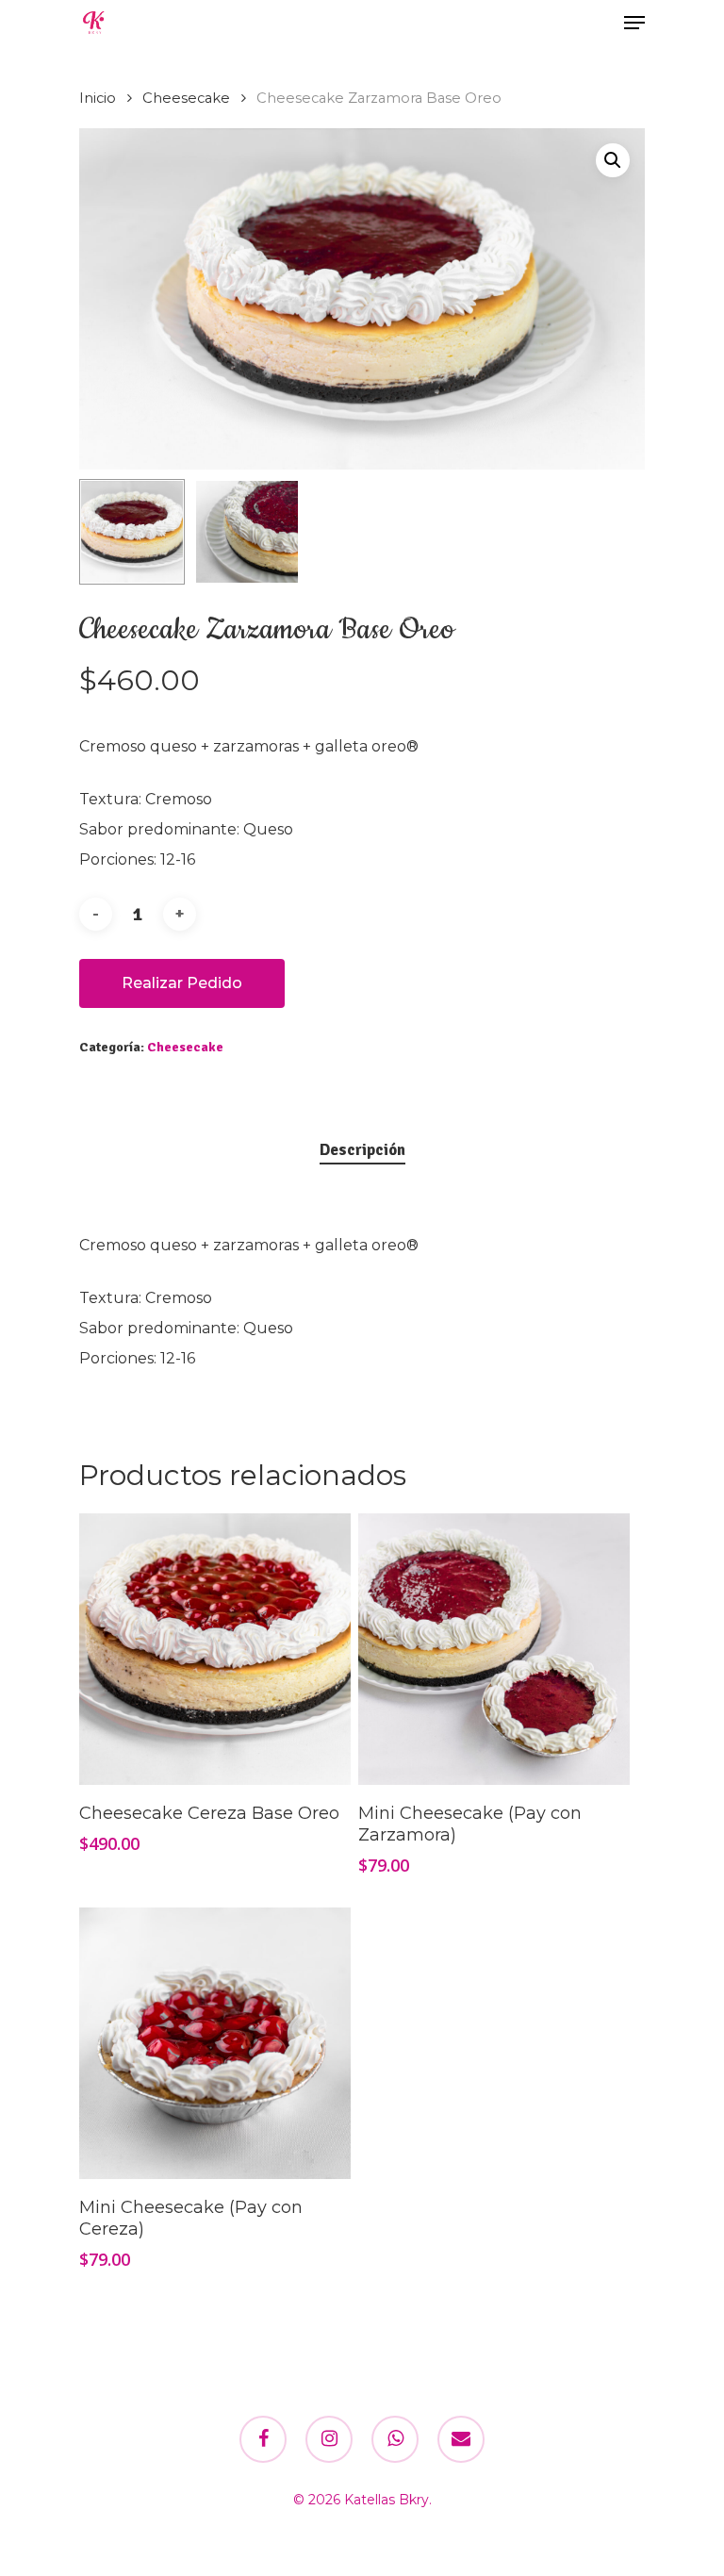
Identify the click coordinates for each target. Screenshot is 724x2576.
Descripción (362, 1150)
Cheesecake (186, 98)
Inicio (98, 98)
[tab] (362, 1151)
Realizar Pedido (182, 983)
